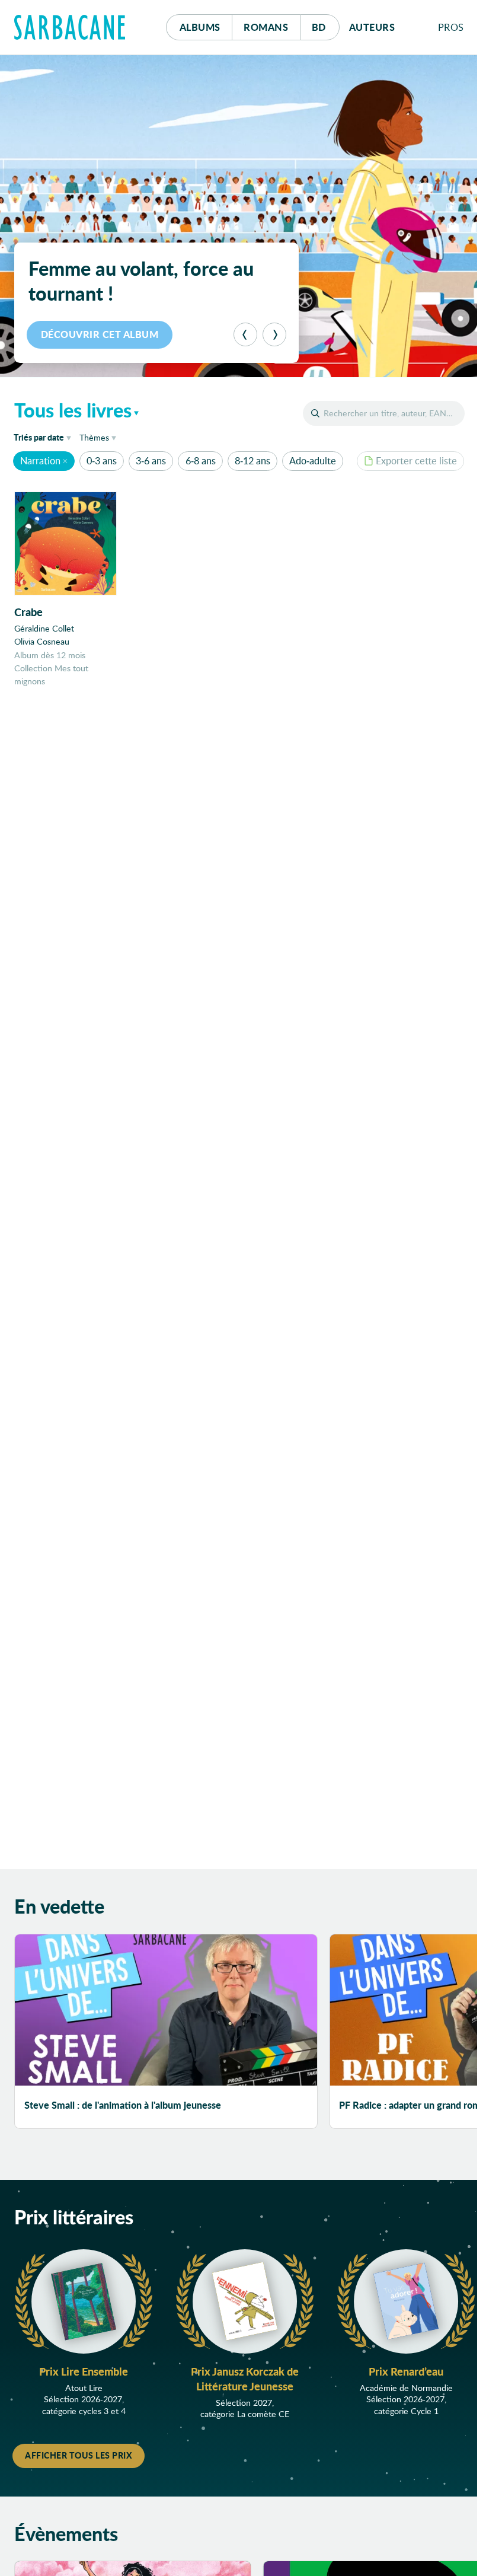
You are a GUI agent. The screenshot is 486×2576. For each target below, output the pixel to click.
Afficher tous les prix (79, 2455)
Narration (40, 460)
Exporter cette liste (416, 460)
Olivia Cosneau (42, 641)
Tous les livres (73, 410)
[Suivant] (274, 334)
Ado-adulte (313, 460)
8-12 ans (252, 460)
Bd (326, 27)
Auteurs (372, 27)
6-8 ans (201, 460)
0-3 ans (102, 460)
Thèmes (94, 437)
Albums (200, 27)
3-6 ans (151, 460)
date (44, 437)
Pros (451, 27)
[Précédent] (245, 334)
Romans (266, 27)
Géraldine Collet (44, 628)
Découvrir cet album (100, 334)
